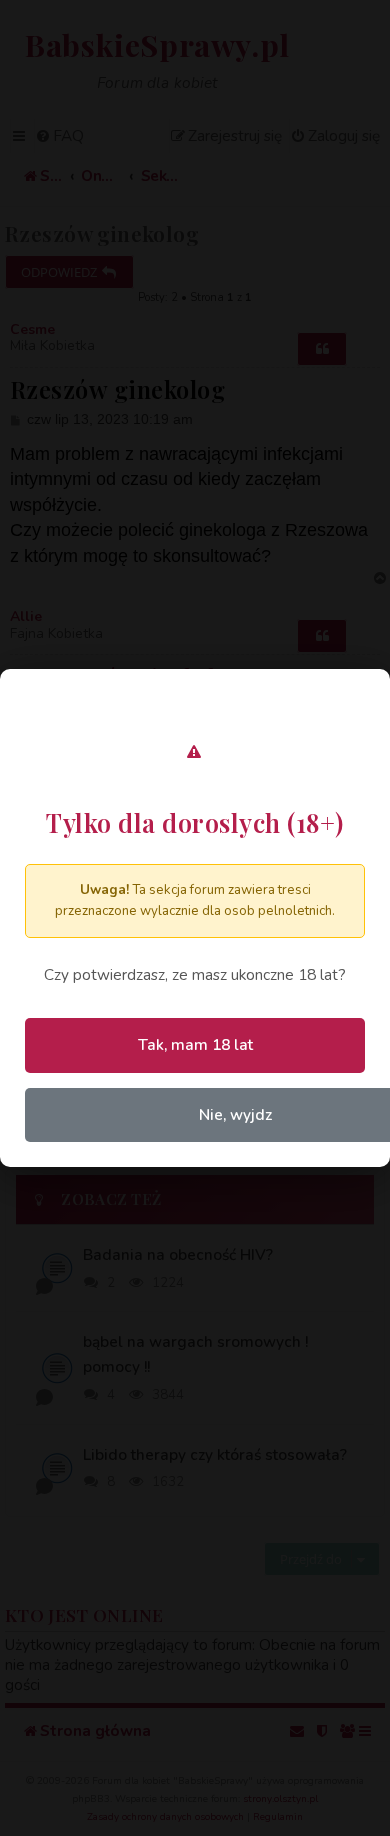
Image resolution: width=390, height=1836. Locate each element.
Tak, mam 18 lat (195, 1044)
